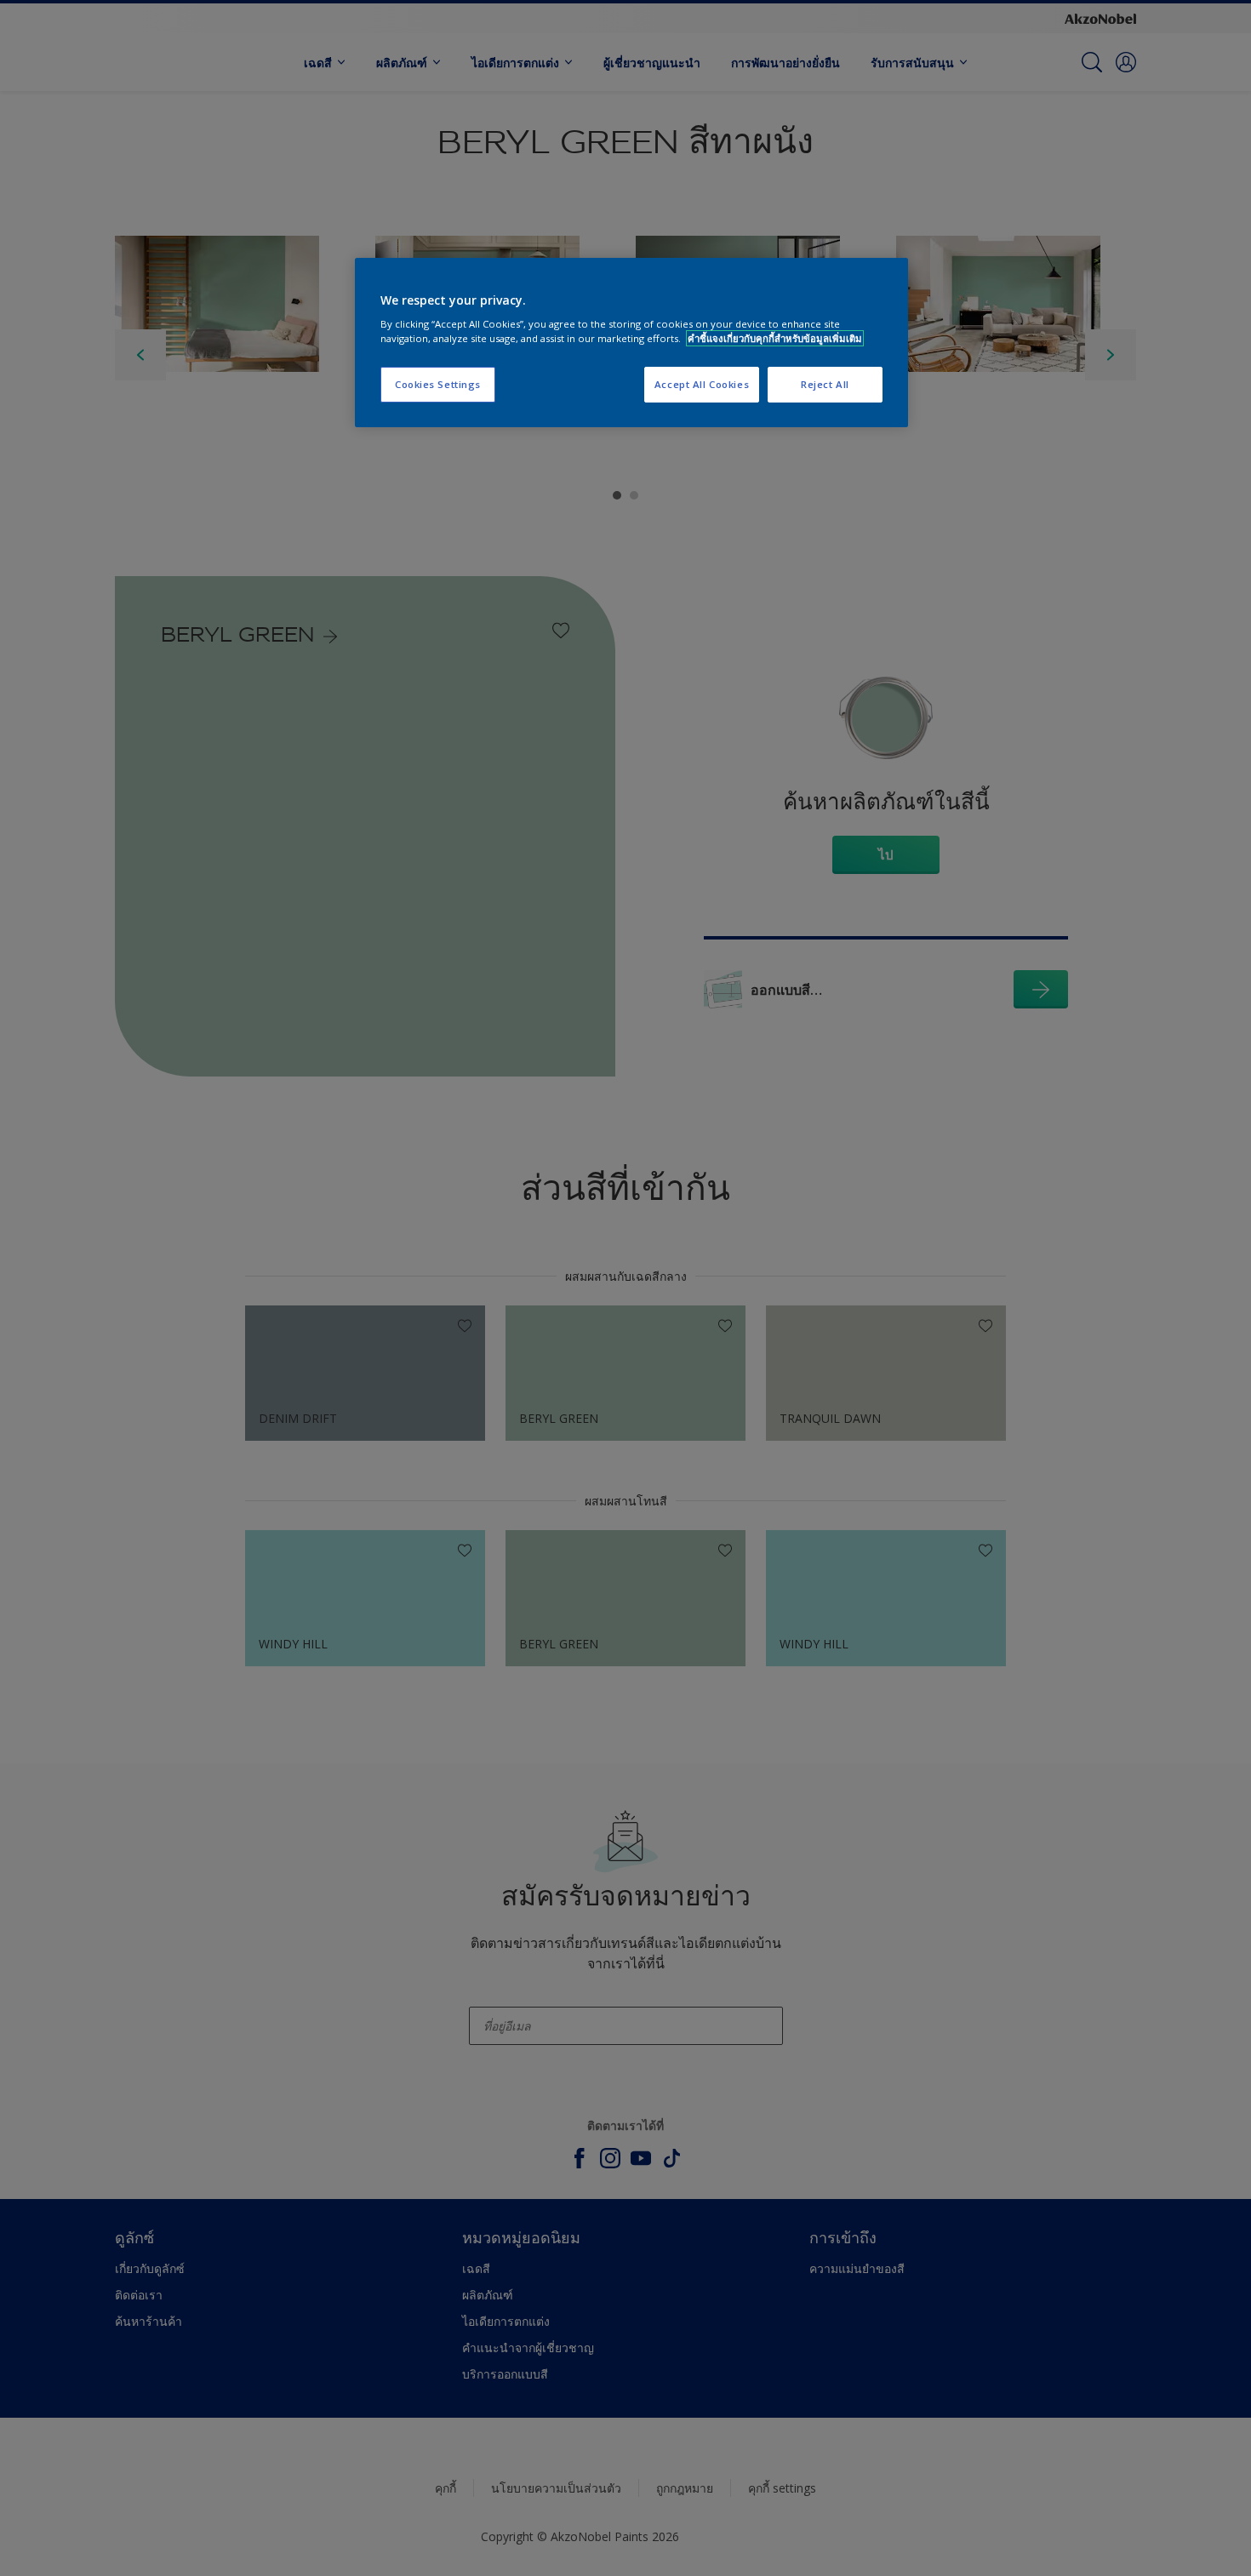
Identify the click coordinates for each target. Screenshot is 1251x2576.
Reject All (825, 384)
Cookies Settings (438, 384)
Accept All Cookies (702, 384)
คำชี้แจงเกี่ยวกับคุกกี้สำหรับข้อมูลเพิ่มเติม (775, 338)
